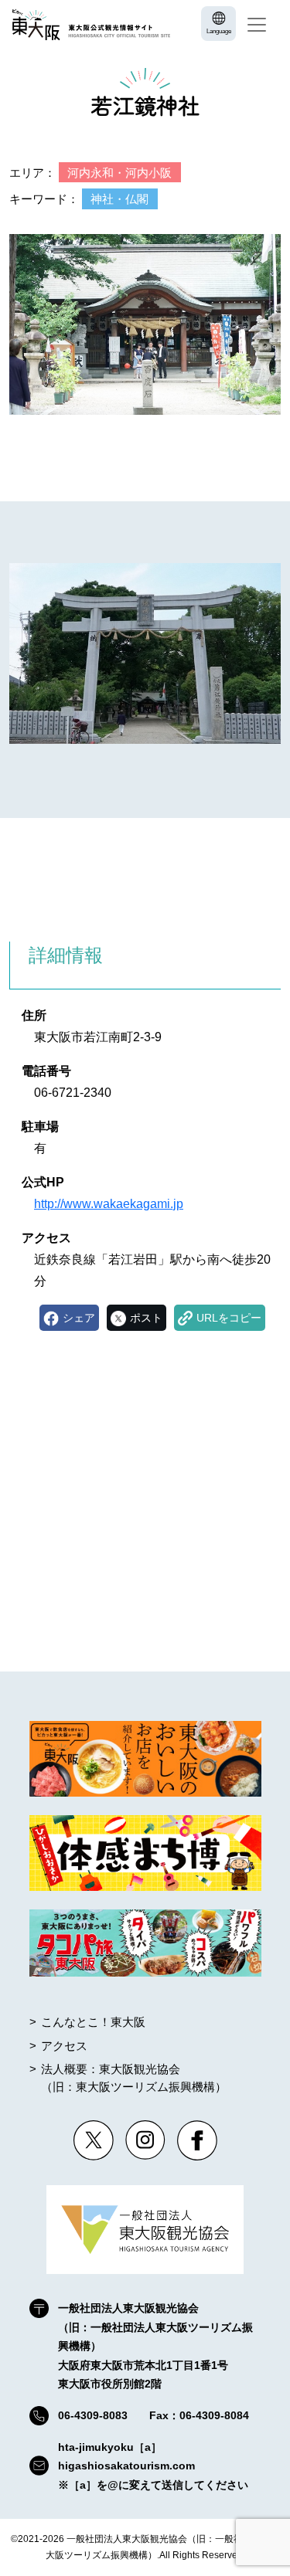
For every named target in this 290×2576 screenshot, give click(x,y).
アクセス (64, 2046)
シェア (79, 1318)
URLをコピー (229, 1318)
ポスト (146, 1318)
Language (219, 31)
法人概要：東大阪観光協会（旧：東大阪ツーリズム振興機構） (134, 2078)
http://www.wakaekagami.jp (109, 1204)
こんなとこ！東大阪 (93, 2022)
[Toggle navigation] (257, 25)
